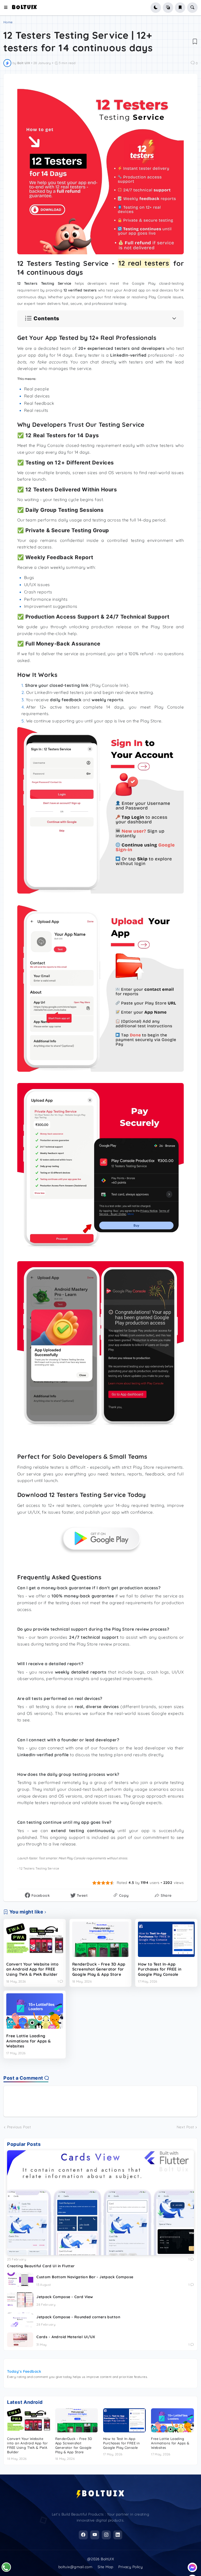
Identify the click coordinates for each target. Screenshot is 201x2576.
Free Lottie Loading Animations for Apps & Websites (29, 2041)
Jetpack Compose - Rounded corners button (78, 2317)
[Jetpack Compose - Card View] (20, 2300)
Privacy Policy (130, 2567)
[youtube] (95, 2535)
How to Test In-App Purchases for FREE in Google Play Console (160, 1969)
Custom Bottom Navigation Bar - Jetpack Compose (85, 2277)
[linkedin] (118, 2535)
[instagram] (106, 2535)
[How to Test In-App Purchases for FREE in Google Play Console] (166, 1939)
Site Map (105, 2567)
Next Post (185, 2127)
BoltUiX (25, 8)
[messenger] (192, 2567)
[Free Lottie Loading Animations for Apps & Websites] (35, 2011)
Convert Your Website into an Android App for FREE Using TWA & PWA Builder (32, 1969)
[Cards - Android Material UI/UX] (20, 2340)
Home (8, 22)
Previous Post (19, 2127)
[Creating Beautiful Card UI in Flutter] (100, 2203)
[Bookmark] (195, 41)
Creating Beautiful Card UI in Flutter (41, 2266)
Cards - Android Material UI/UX (66, 2337)
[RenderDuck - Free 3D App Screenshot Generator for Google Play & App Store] (101, 1939)
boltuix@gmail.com (75, 2567)
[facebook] (83, 2535)
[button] (8, 8)
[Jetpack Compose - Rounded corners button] (20, 2320)
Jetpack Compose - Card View (65, 2297)
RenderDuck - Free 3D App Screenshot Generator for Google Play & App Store (99, 1969)
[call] (6, 2567)
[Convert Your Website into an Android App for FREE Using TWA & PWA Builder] (35, 1939)
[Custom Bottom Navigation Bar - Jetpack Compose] (20, 2280)
